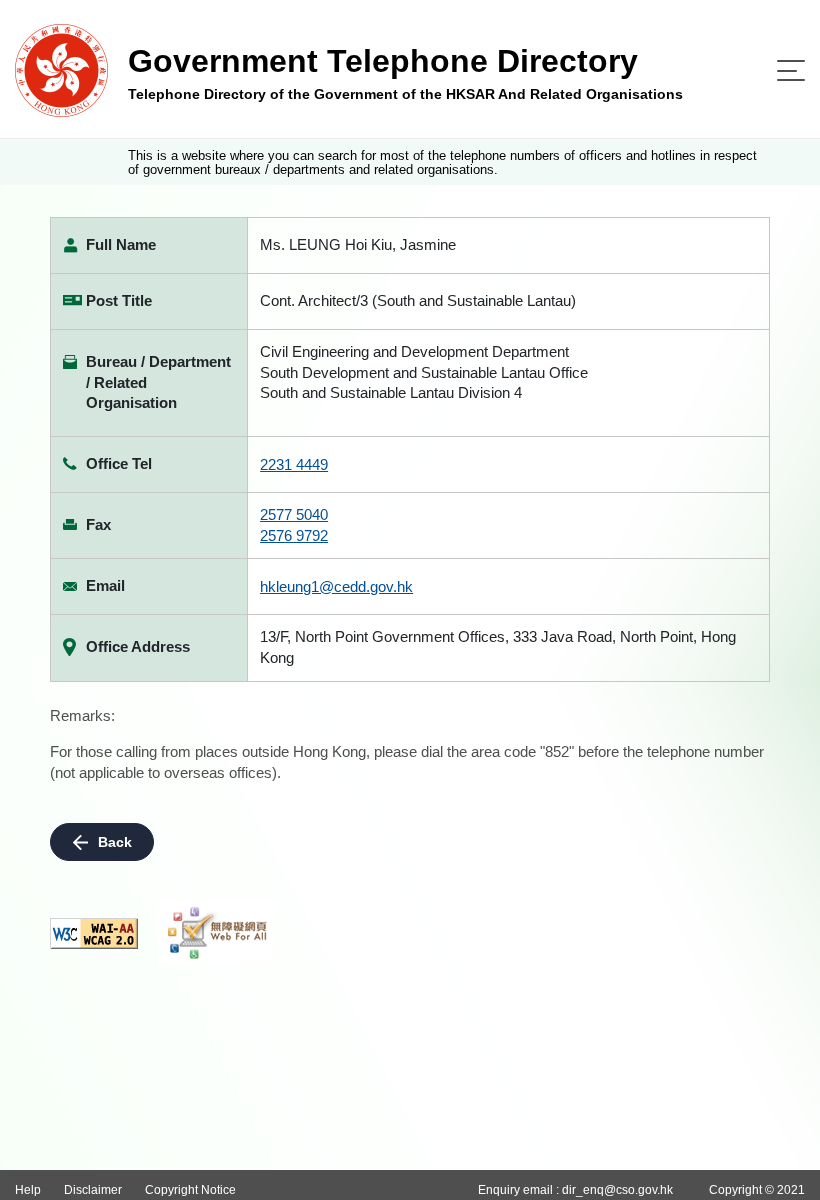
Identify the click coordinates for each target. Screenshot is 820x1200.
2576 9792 (294, 535)
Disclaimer (93, 1190)
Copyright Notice (190, 1190)
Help (28, 1190)
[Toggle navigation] (791, 70)
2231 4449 (294, 464)
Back (115, 842)
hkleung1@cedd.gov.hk (336, 586)
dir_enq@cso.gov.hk (617, 1190)
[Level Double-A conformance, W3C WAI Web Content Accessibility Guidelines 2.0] (94, 933)
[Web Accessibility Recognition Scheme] (218, 933)
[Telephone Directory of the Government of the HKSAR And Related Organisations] (61, 69)
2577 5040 (294, 514)
